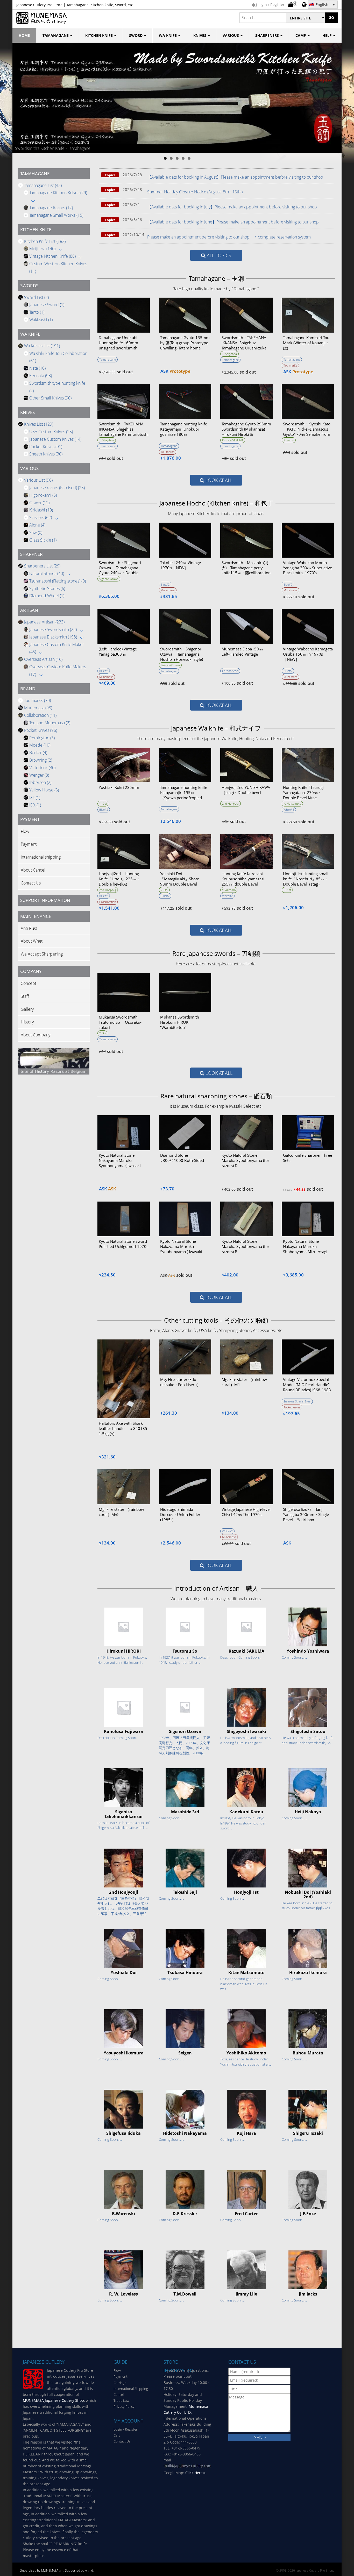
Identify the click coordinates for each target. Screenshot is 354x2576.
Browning (41, 760)
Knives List (39, 424)
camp (301, 35)
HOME (24, 35)
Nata (37, 368)
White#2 (227, 896)
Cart (117, 2435)
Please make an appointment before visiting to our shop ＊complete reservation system (229, 237)
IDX (35, 805)
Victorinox (42, 768)
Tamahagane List (43, 185)
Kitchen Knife (100, 35)
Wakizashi (41, 320)
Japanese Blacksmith (53, 637)
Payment (29, 844)
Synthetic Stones (47, 588)
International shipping (41, 857)
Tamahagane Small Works (56, 215)
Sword (136, 35)
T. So (102, 1033)
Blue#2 (165, 584)
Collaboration (40, 715)
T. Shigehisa (229, 354)
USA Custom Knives (51, 432)
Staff (25, 996)
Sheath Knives (46, 454)
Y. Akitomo (229, 890)
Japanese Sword (47, 305)
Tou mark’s (37, 700)
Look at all (218, 480)
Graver (39, 503)
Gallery (27, 1009)
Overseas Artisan (43, 659)
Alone (37, 525)
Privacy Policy (124, 2406)
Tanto (37, 312)
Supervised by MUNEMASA (39, 2570)
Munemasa (38, 708)
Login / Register (125, 2429)
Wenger (39, 775)
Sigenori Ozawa (109, 579)
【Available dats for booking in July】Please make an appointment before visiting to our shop (232, 207)
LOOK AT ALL (218, 1073)
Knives (200, 35)
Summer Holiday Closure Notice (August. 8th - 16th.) (195, 192)
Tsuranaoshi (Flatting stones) (58, 581)
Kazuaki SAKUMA (233, 440)
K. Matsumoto (292, 803)
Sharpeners (268, 35)
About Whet (32, 941)
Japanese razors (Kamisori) (57, 488)
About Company (36, 1035)
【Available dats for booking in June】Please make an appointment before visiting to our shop (233, 222)
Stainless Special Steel (297, 1401)
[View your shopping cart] (291, 5)
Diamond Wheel (47, 596)
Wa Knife (168, 35)
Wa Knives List (42, 346)
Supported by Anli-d (79, 2570)
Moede (40, 745)
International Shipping (131, 2389)
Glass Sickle (43, 540)
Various (231, 35)
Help (328, 35)
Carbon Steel (230, 671)
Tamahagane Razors (51, 208)
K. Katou (289, 440)
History (27, 1022)
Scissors (41, 517)
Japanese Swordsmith (53, 629)
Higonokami (43, 495)
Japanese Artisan (44, 622)
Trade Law (121, 2400)
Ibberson (40, 782)
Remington (42, 738)
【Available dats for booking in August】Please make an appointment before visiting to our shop (235, 177)
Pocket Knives (46, 447)
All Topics (218, 255)
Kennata (41, 376)
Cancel (119, 2395)
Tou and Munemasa (50, 723)
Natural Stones (47, 573)
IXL (35, 797)
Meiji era (42, 249)
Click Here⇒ (196, 2473)
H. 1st (287, 890)
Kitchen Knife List (45, 241)
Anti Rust (29, 928)
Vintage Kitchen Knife (52, 256)
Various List (38, 480)
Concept (29, 983)
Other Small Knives (50, 398)
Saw (36, 532)
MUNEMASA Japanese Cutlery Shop (53, 2400)
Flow (25, 831)
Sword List (36, 297)
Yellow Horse (44, 790)
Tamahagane (56, 35)
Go (331, 17)
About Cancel (33, 870)
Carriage (120, 2383)
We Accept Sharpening (42, 954)
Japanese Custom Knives (55, 439)
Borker (38, 753)
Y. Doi (103, 803)
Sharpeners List (42, 566)
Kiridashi (41, 510)
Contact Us (31, 883)
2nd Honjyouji (231, 803)
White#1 (289, 809)
